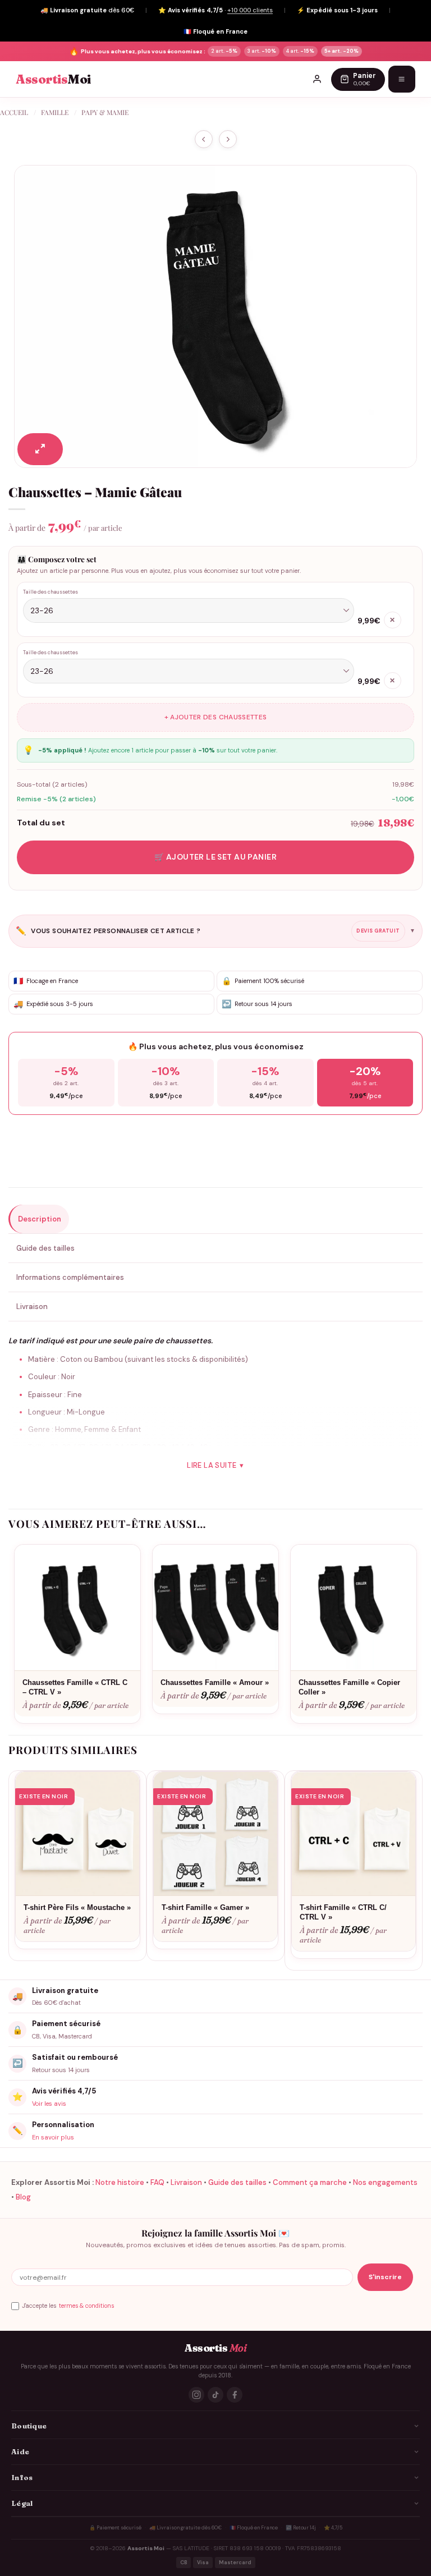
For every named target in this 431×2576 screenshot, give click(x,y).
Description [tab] (40, 1219)
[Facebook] (235, 2395)
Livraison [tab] (32, 1307)
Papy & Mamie (105, 112)
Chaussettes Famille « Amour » (215, 1682)
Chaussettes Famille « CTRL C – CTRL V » (75, 1687)
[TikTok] (215, 2395)
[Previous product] (228, 139)
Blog (23, 2197)
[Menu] (402, 79)
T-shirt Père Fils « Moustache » (77, 1907)
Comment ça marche (310, 2182)
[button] (40, 449)
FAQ (157, 2182)
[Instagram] (196, 2395)
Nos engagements (385, 2182)
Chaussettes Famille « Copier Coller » (349, 1687)
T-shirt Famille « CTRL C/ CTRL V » (343, 1912)
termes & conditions (86, 2306)
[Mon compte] (317, 79)
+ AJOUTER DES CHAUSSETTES (216, 717)
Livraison (186, 2182)
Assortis (53, 79)
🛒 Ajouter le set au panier (215, 857)
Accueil (14, 112)
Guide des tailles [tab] (45, 1248)
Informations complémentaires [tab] (70, 1277)
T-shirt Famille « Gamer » (205, 1907)
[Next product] (204, 139)
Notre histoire (120, 2182)
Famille (55, 112)
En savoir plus (53, 2137)
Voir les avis (49, 2104)
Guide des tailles (237, 2182)
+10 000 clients (250, 10)
